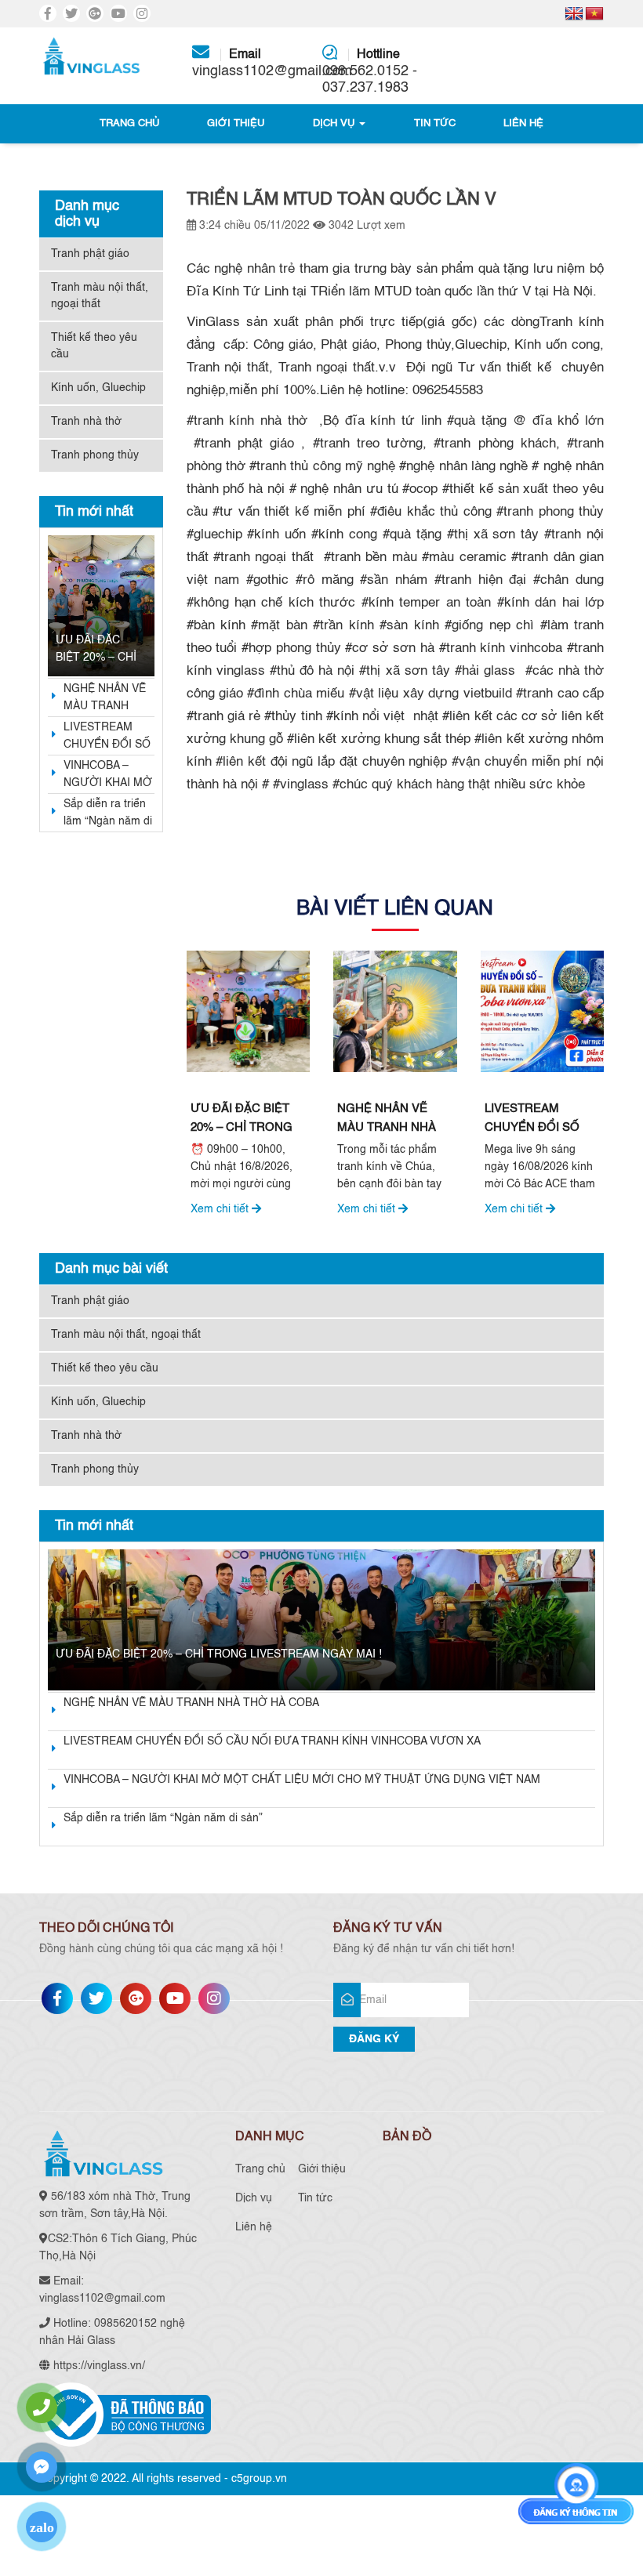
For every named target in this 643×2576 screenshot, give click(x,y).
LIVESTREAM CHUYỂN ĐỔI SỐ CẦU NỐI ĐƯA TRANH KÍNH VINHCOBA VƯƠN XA (107, 737)
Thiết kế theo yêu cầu (94, 346)
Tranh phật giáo (90, 254)
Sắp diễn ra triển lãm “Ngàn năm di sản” (108, 814)
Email (256, 63)
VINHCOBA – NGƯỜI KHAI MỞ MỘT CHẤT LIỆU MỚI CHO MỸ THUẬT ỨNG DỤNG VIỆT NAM (108, 776)
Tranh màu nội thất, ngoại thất (100, 296)
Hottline (370, 72)
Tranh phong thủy (95, 455)
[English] (574, 14)
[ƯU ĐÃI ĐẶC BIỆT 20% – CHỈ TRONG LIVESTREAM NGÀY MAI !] (101, 606)
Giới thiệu (236, 123)
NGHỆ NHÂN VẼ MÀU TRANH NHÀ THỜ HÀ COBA (105, 699)
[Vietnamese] (594, 14)
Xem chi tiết (221, 1209)
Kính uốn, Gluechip (98, 388)
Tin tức (435, 123)
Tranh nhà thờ (86, 422)
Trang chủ (129, 123)
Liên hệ (523, 123)
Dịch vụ (335, 123)
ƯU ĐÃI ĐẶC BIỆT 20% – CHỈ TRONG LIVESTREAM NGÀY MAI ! (96, 650)
